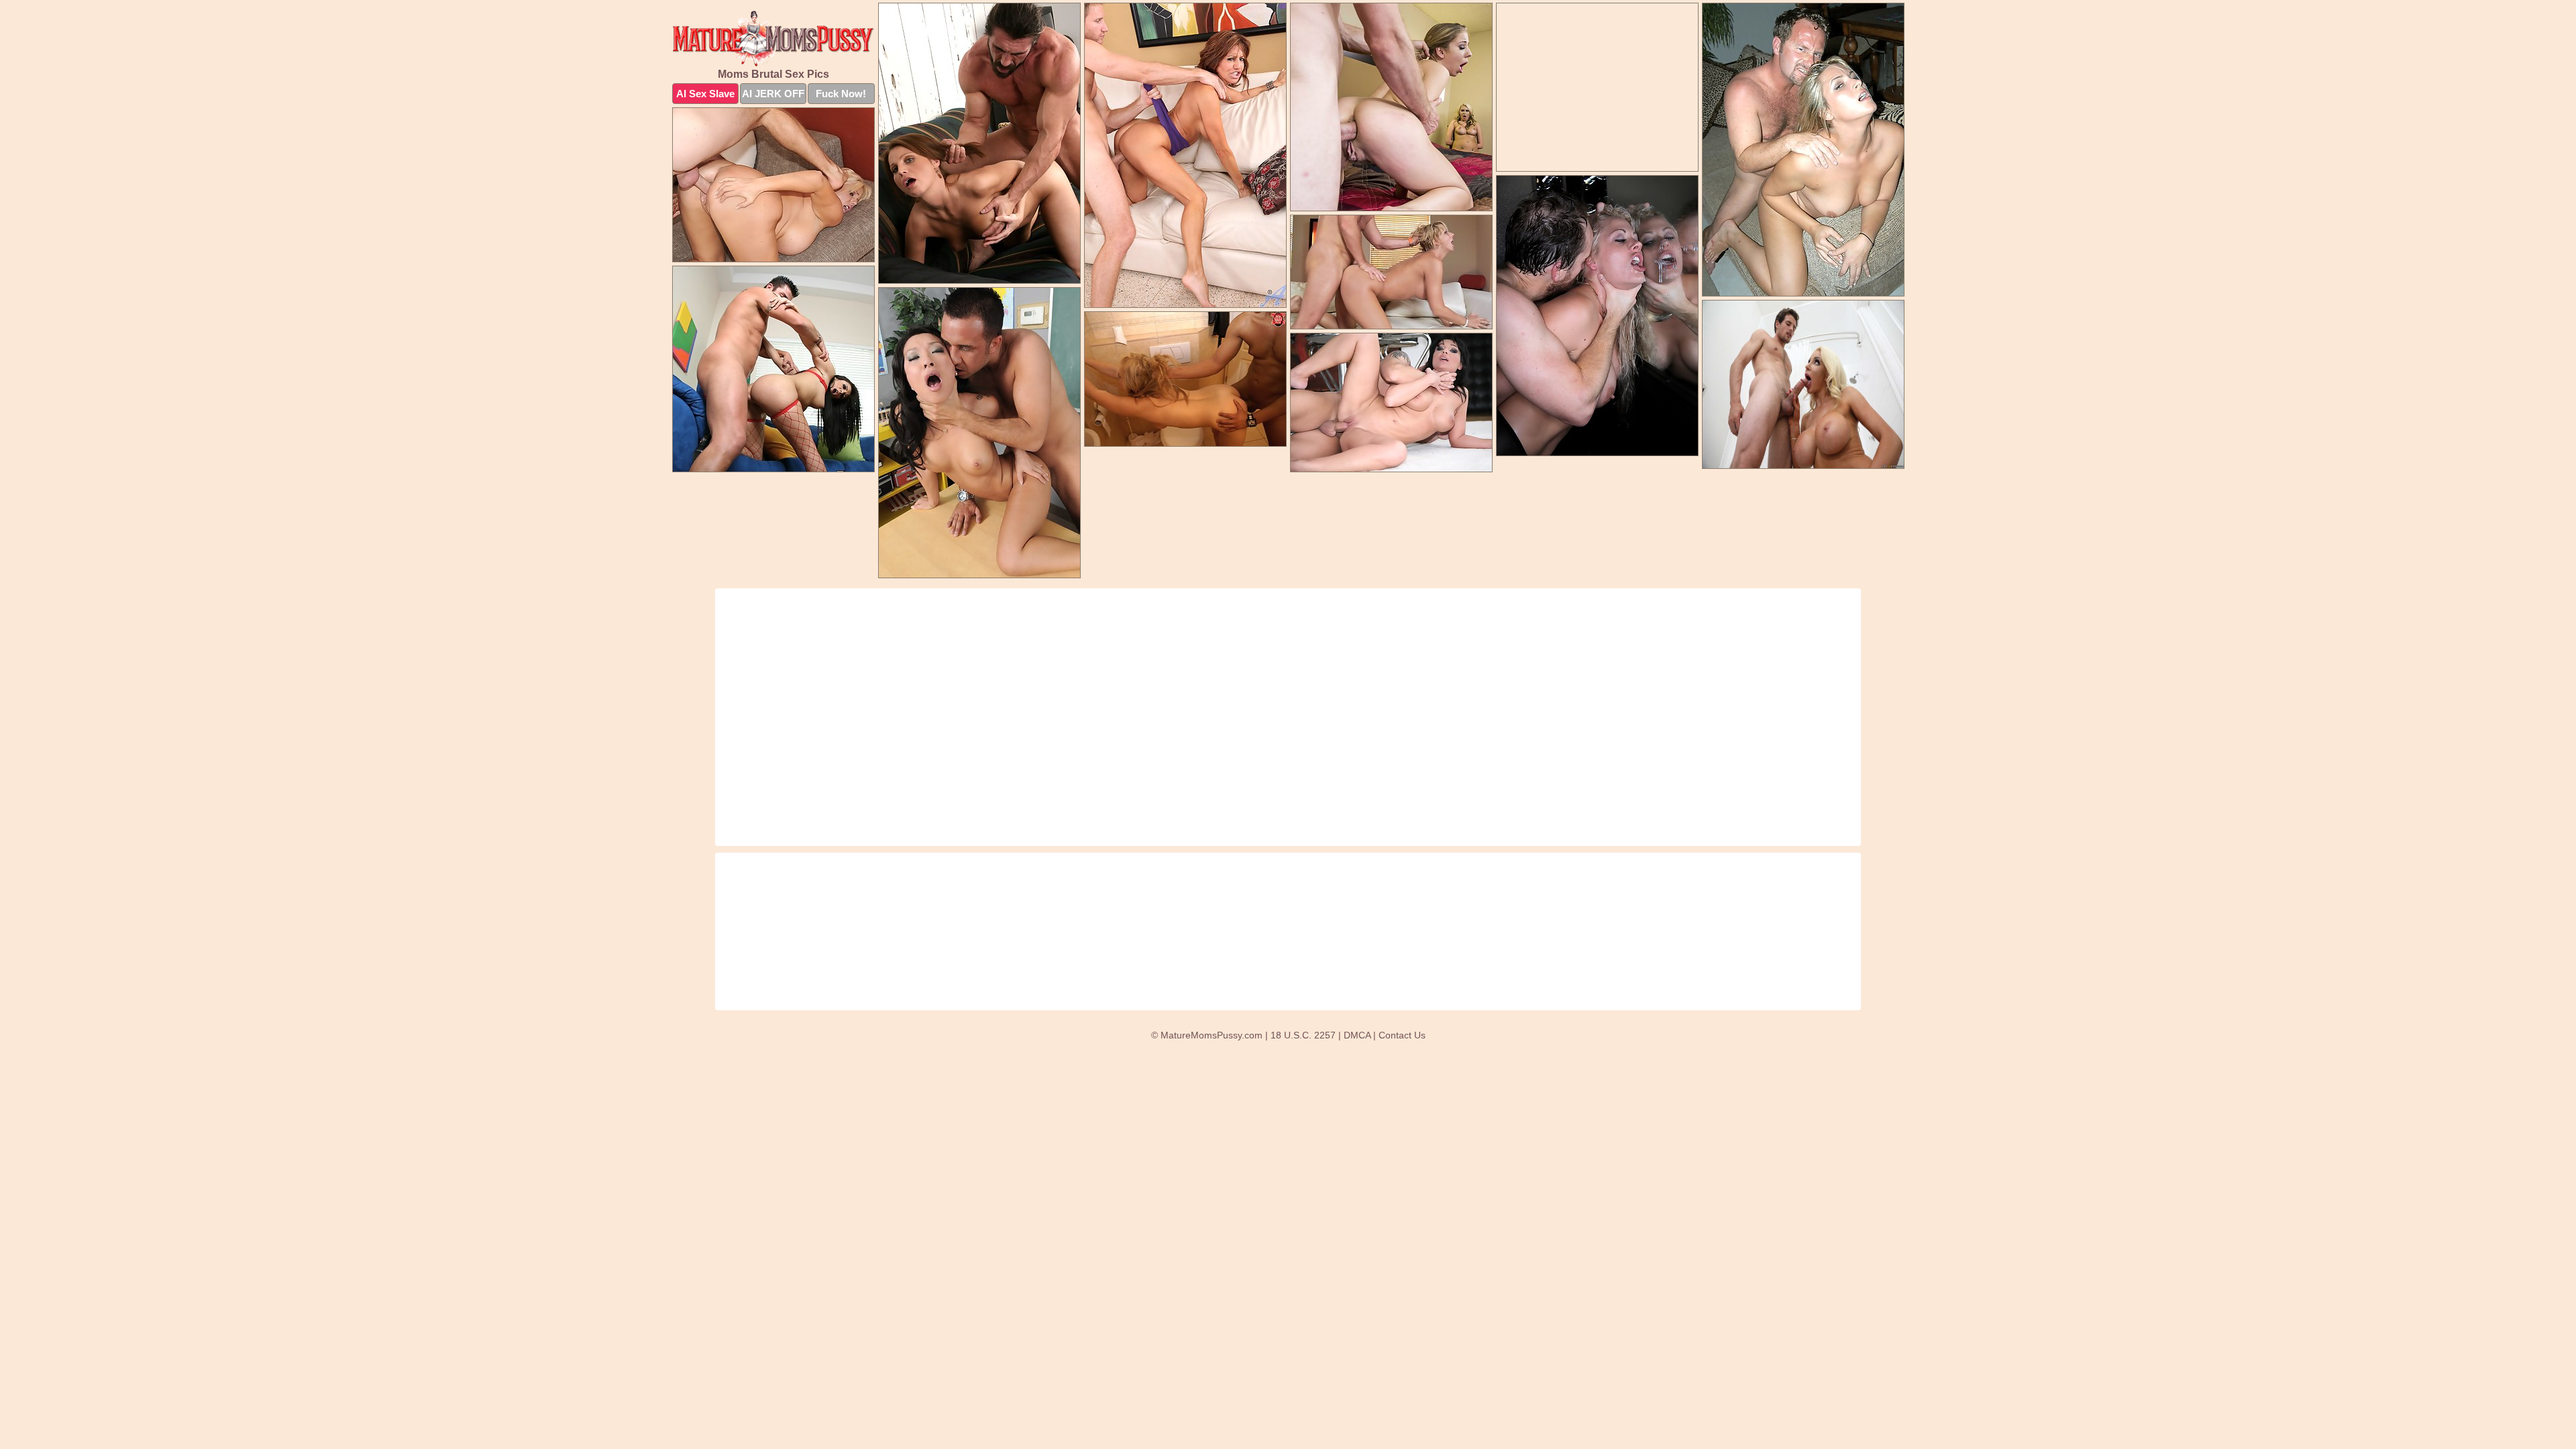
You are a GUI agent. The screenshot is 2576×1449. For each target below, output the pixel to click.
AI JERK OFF (773, 94)
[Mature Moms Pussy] (773, 39)
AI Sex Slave (705, 94)
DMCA (1357, 1035)
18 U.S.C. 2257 (1303, 1035)
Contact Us (1402, 1035)
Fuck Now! (841, 94)
